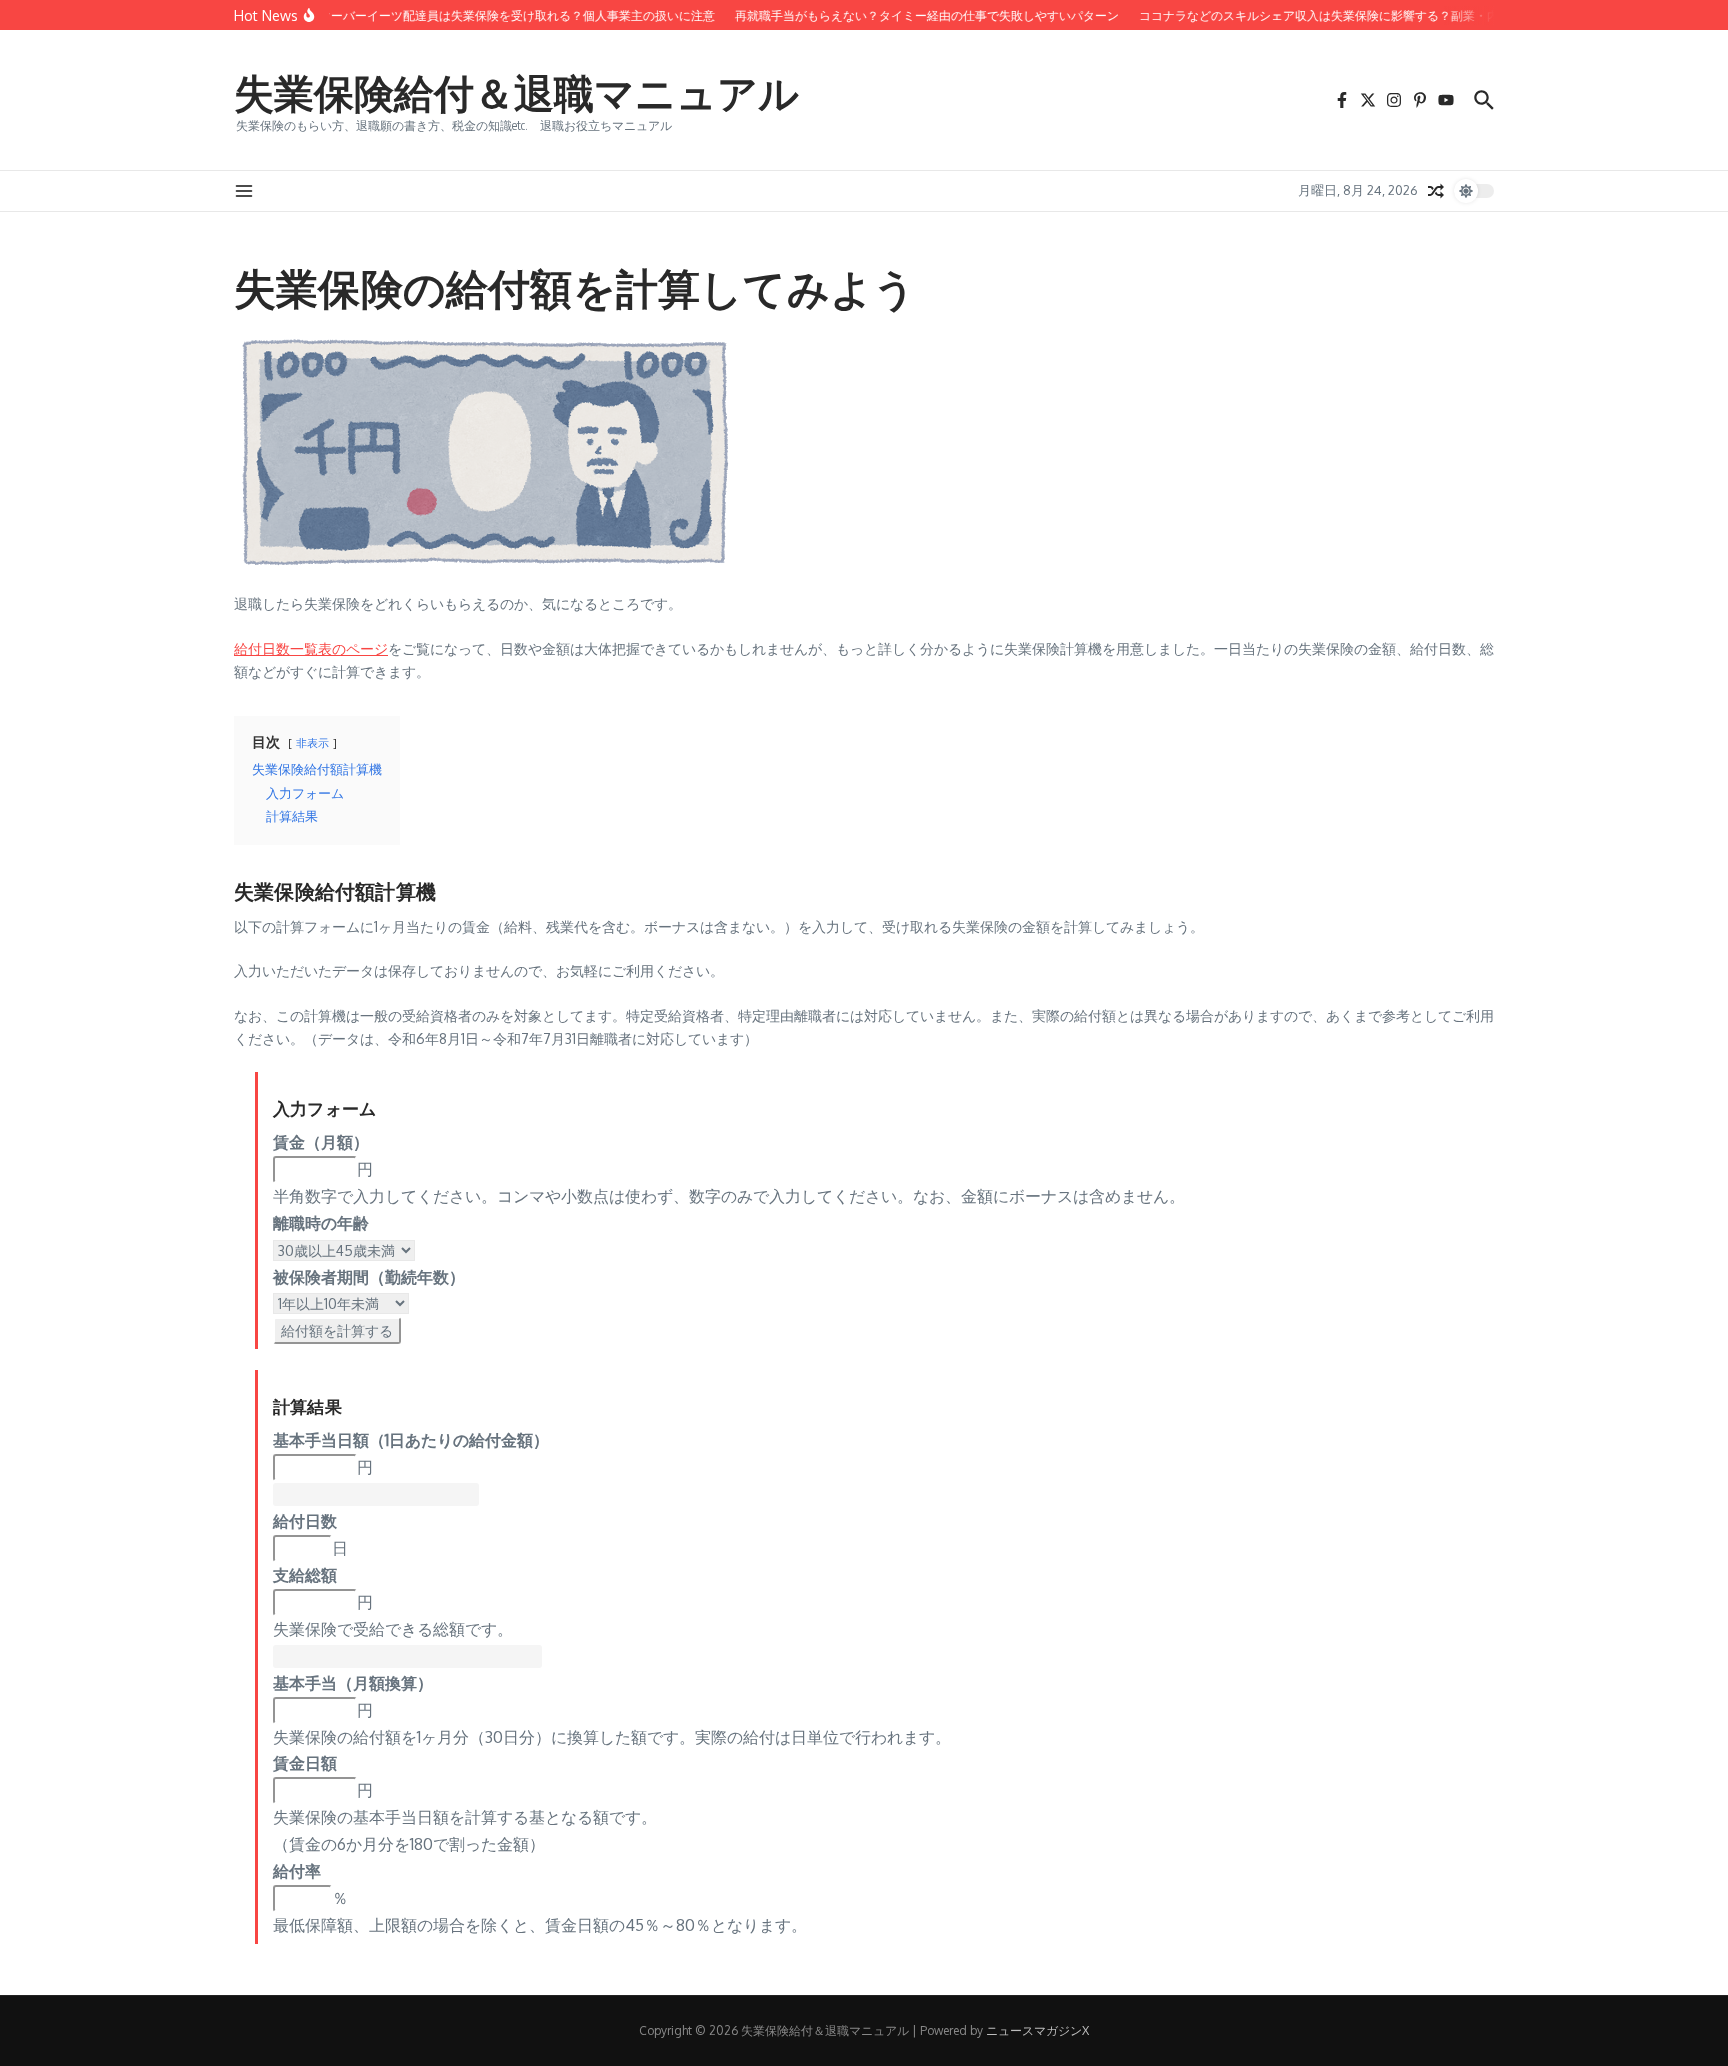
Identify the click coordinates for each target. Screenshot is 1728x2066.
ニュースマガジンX (1037, 2030)
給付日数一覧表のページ (311, 648)
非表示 (312, 742)
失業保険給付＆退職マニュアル (516, 92)
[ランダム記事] (1436, 191)
